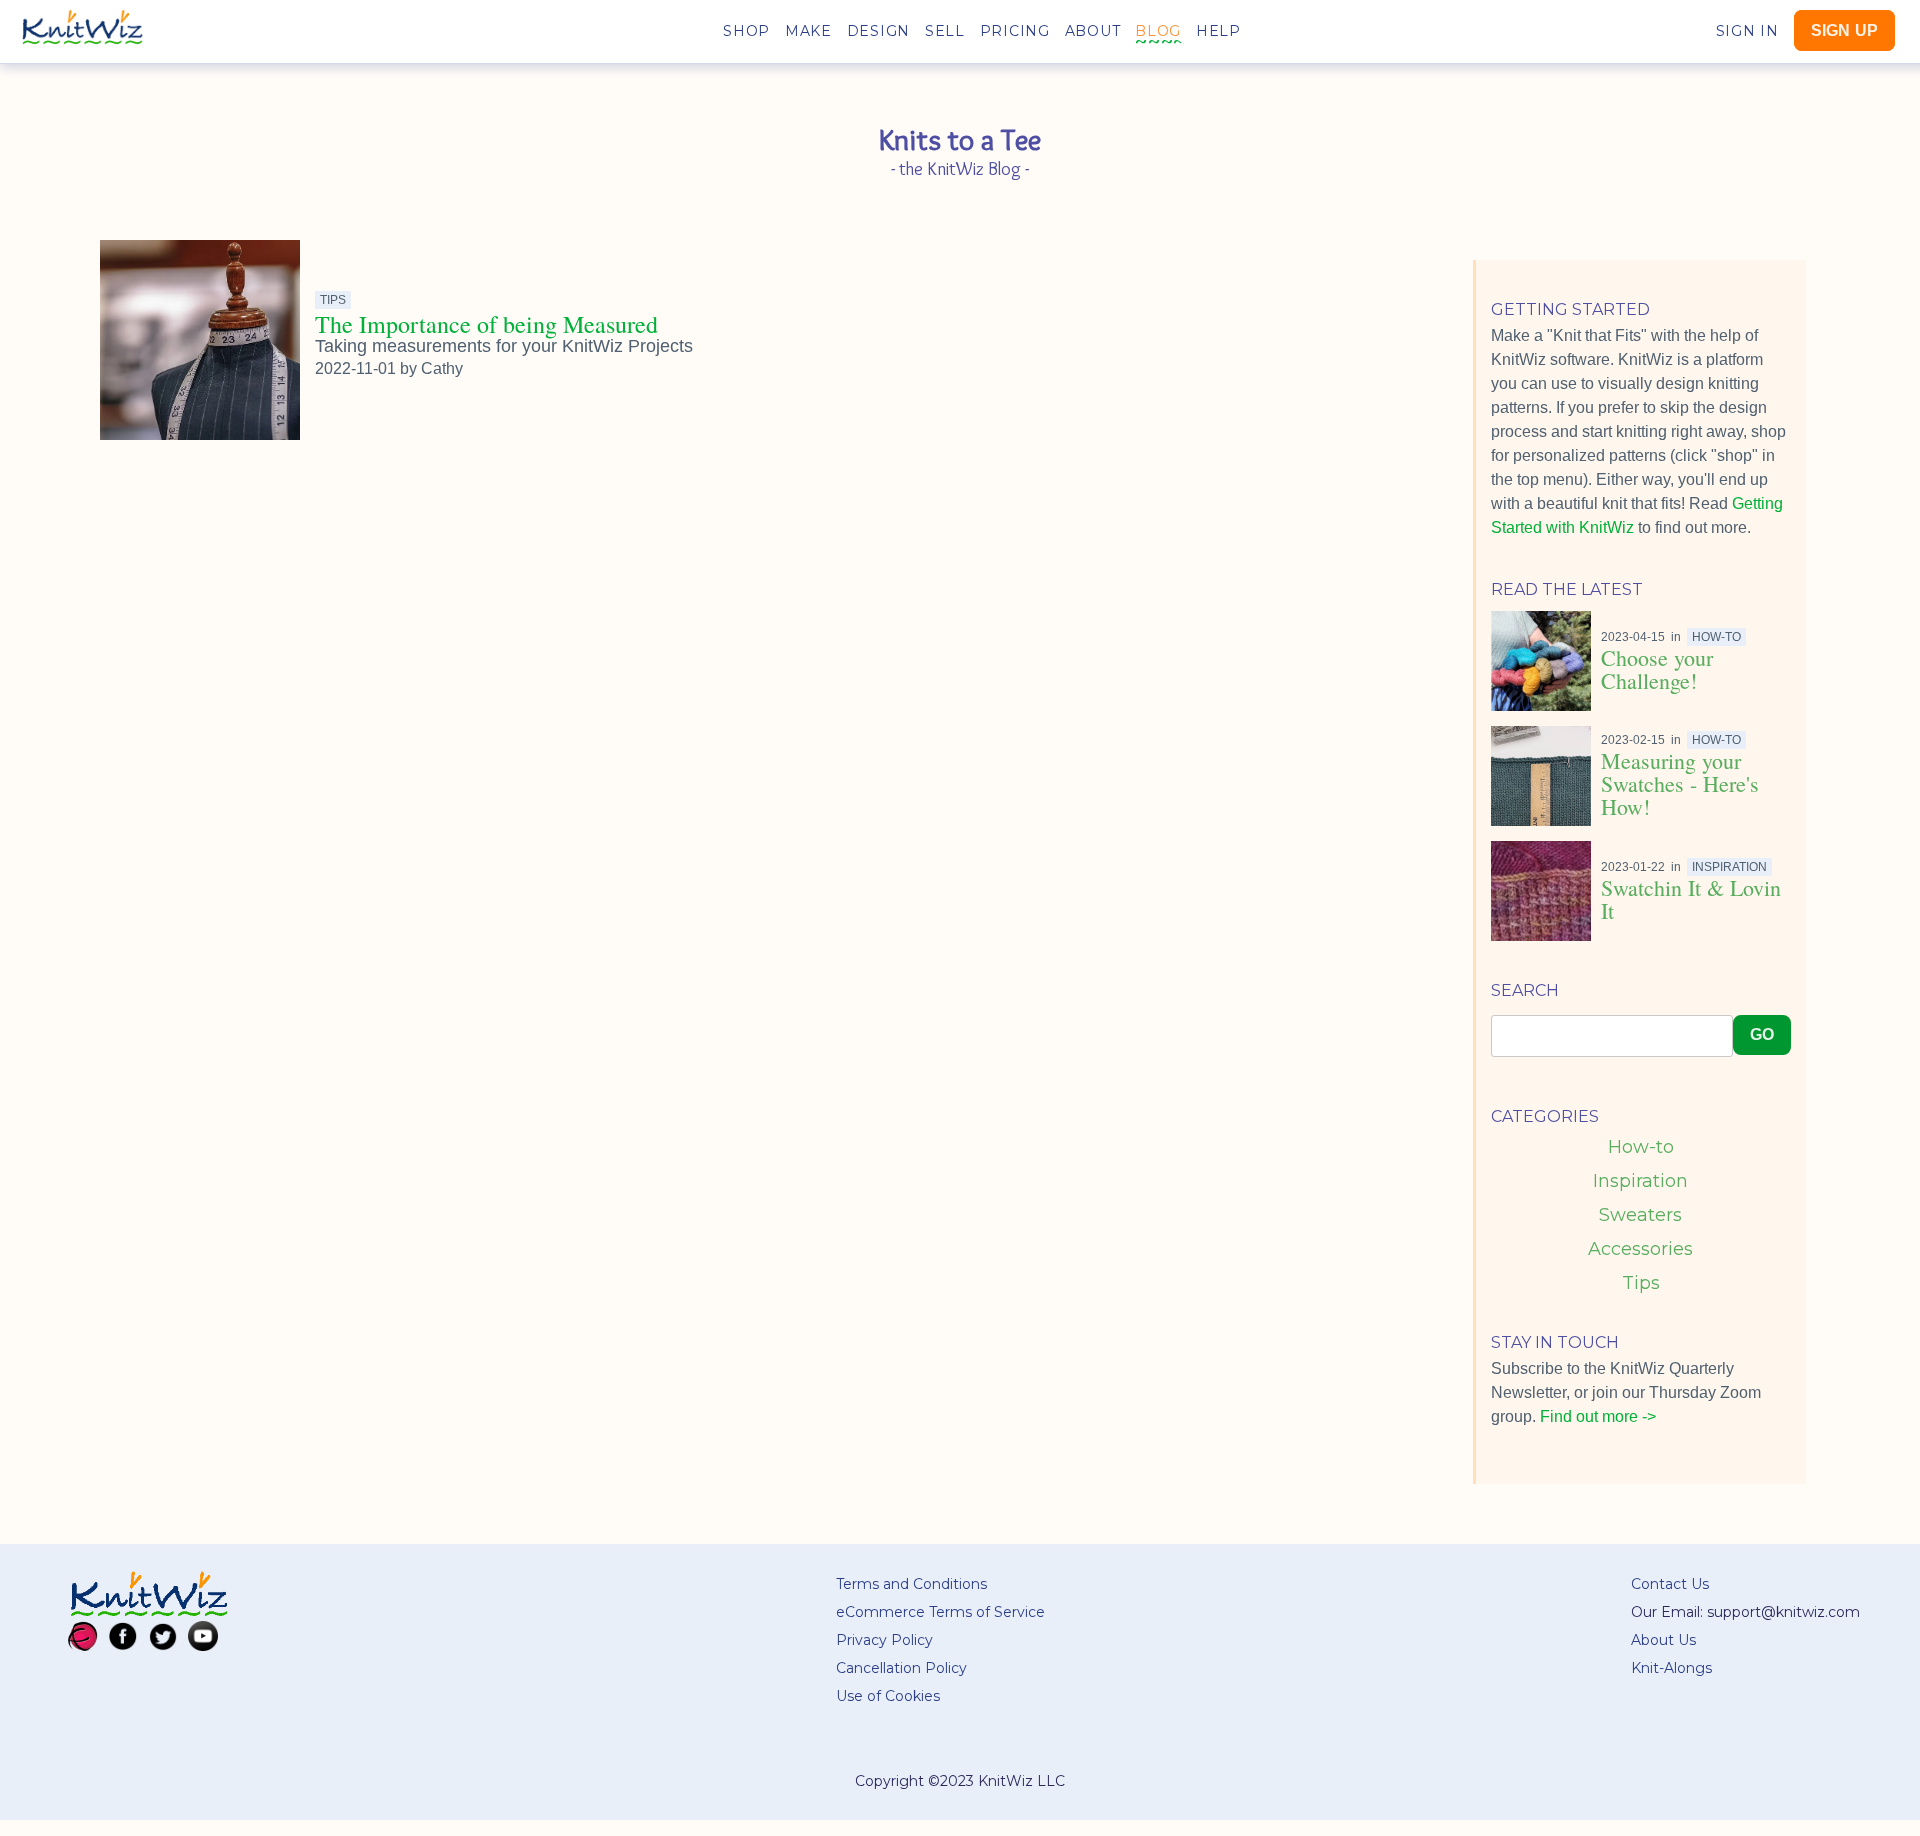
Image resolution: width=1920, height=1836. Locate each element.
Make (808, 31)
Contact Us (1670, 1584)
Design (878, 31)
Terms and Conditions (911, 1584)
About (1093, 31)
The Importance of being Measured (486, 324)
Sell (945, 31)
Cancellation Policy (901, 1668)
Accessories (1640, 1249)
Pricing (1015, 31)
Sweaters (1640, 1215)
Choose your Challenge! (1657, 669)
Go (1762, 1034)
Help (1218, 31)
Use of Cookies (888, 1696)
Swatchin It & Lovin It (1691, 899)
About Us (1663, 1640)
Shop (746, 31)
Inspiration (1640, 1181)
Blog (1158, 31)
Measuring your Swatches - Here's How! (1680, 783)
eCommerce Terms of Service (940, 1612)
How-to (1641, 1147)
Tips (1641, 1283)
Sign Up (1844, 30)
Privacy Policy (884, 1640)
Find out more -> (1598, 1416)
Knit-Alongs (1671, 1668)
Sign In (1747, 31)
